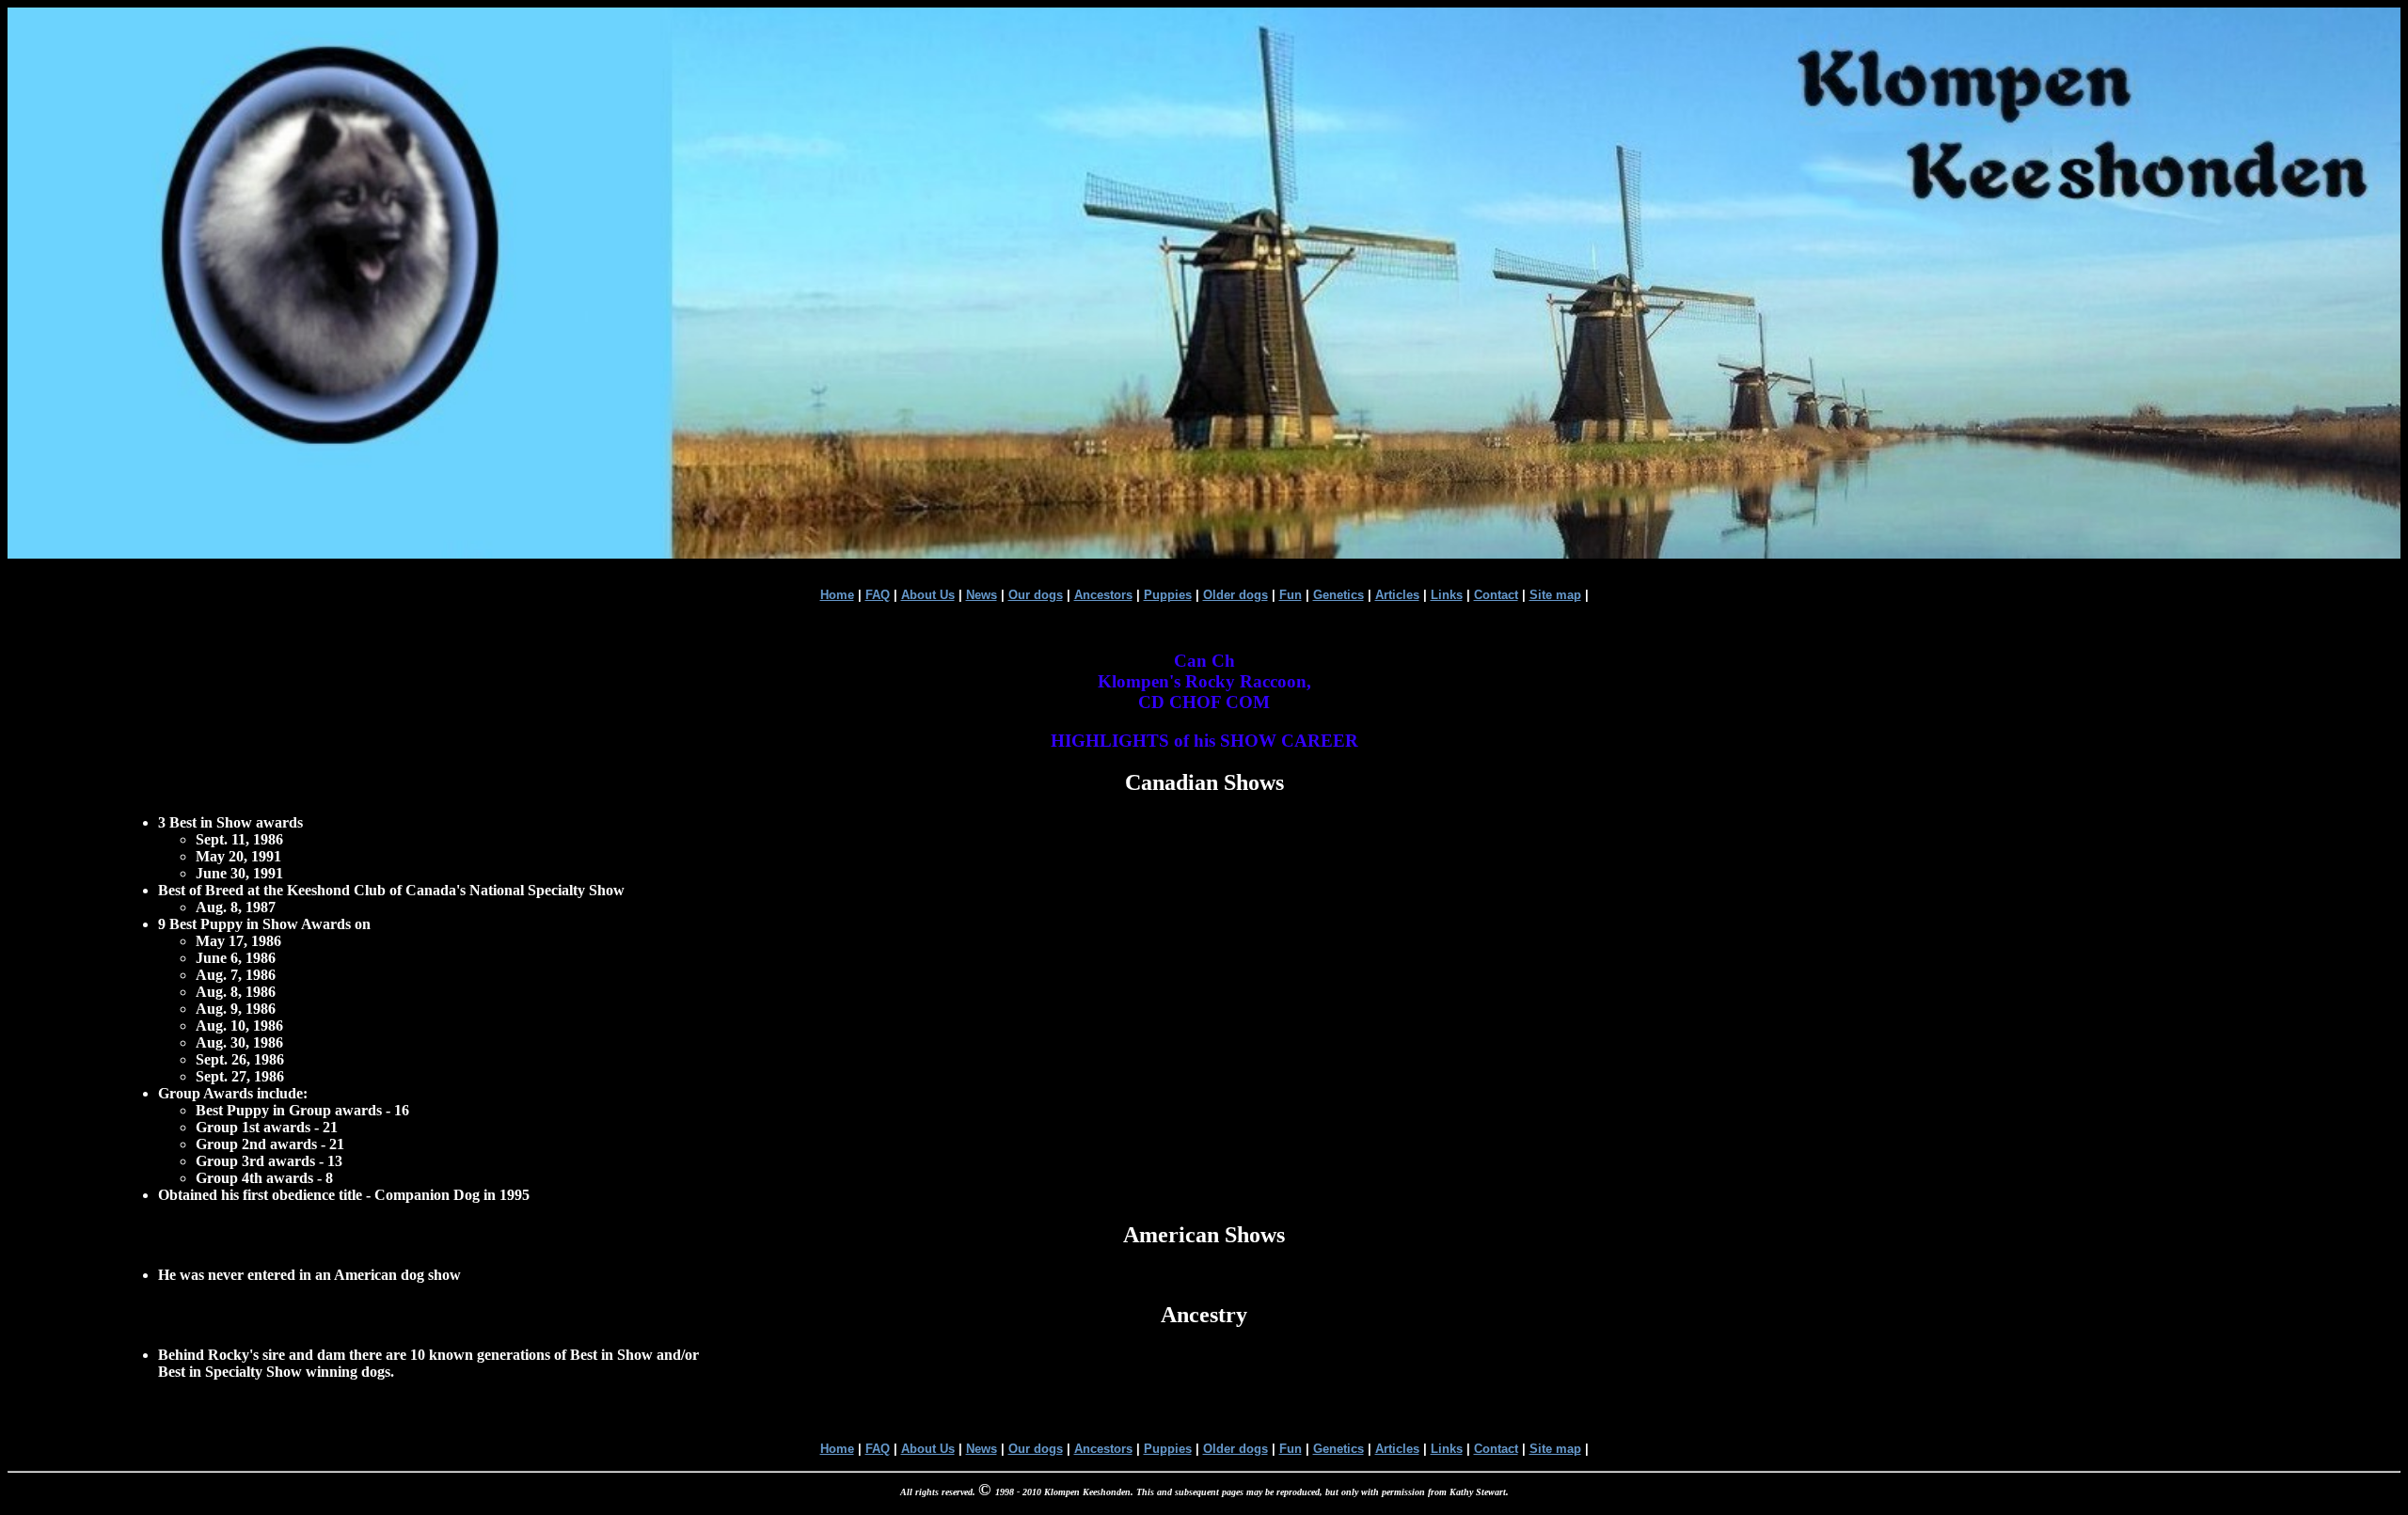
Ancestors (1103, 595)
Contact (1496, 595)
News (982, 595)
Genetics (1339, 595)
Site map (1555, 595)
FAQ (878, 595)
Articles (1397, 595)
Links (1447, 595)
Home (837, 595)
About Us (928, 595)
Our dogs (1036, 595)
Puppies (1168, 595)
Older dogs (1236, 595)
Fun (1291, 595)
